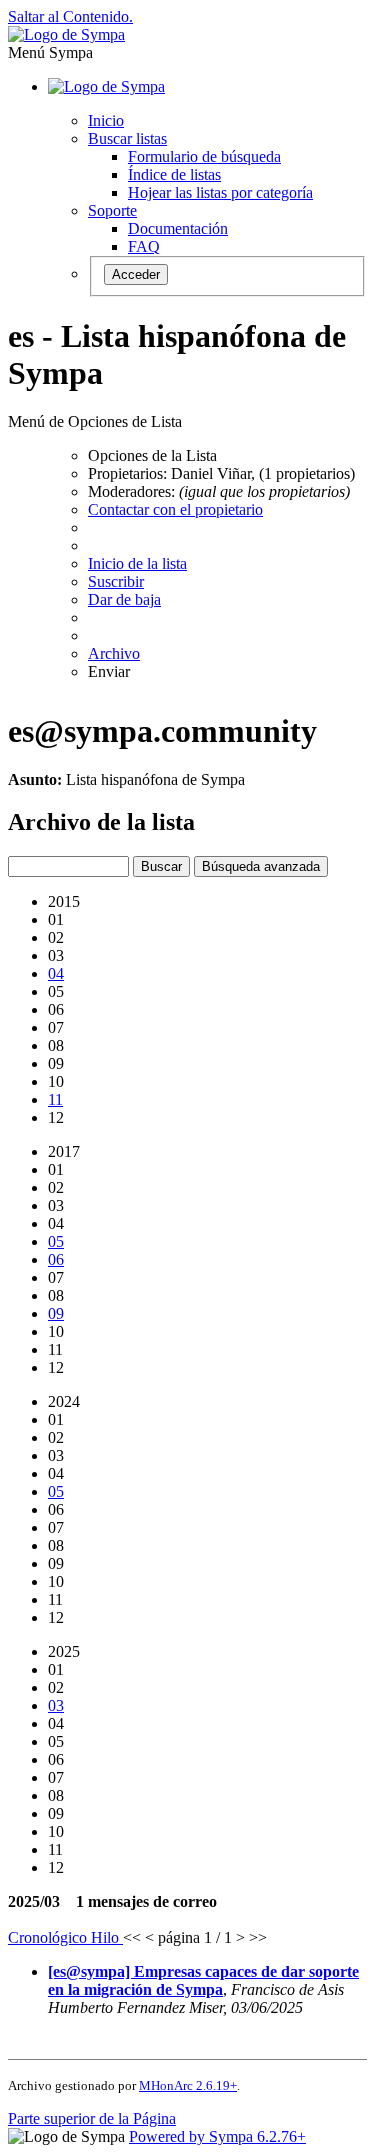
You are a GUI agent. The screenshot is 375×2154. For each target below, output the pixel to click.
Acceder (136, 274)
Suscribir (116, 581)
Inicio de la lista (137, 563)
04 (56, 973)
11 (55, 1099)
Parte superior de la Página (92, 2118)
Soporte (112, 210)
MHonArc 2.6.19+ (188, 2085)
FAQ (144, 246)
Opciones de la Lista (152, 455)
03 (56, 1705)
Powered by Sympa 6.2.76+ (217, 2136)
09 (56, 1313)
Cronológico (49, 1937)
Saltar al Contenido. (70, 16)
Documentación (178, 228)
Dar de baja (124, 599)
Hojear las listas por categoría (220, 192)
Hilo (107, 1937)
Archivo (114, 653)
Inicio (106, 120)
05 (56, 1241)
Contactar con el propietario (175, 509)
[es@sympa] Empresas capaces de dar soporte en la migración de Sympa (203, 1980)
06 (56, 1259)
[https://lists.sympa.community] (66, 34)
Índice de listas (174, 174)
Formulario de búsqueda (204, 156)
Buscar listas (127, 138)
